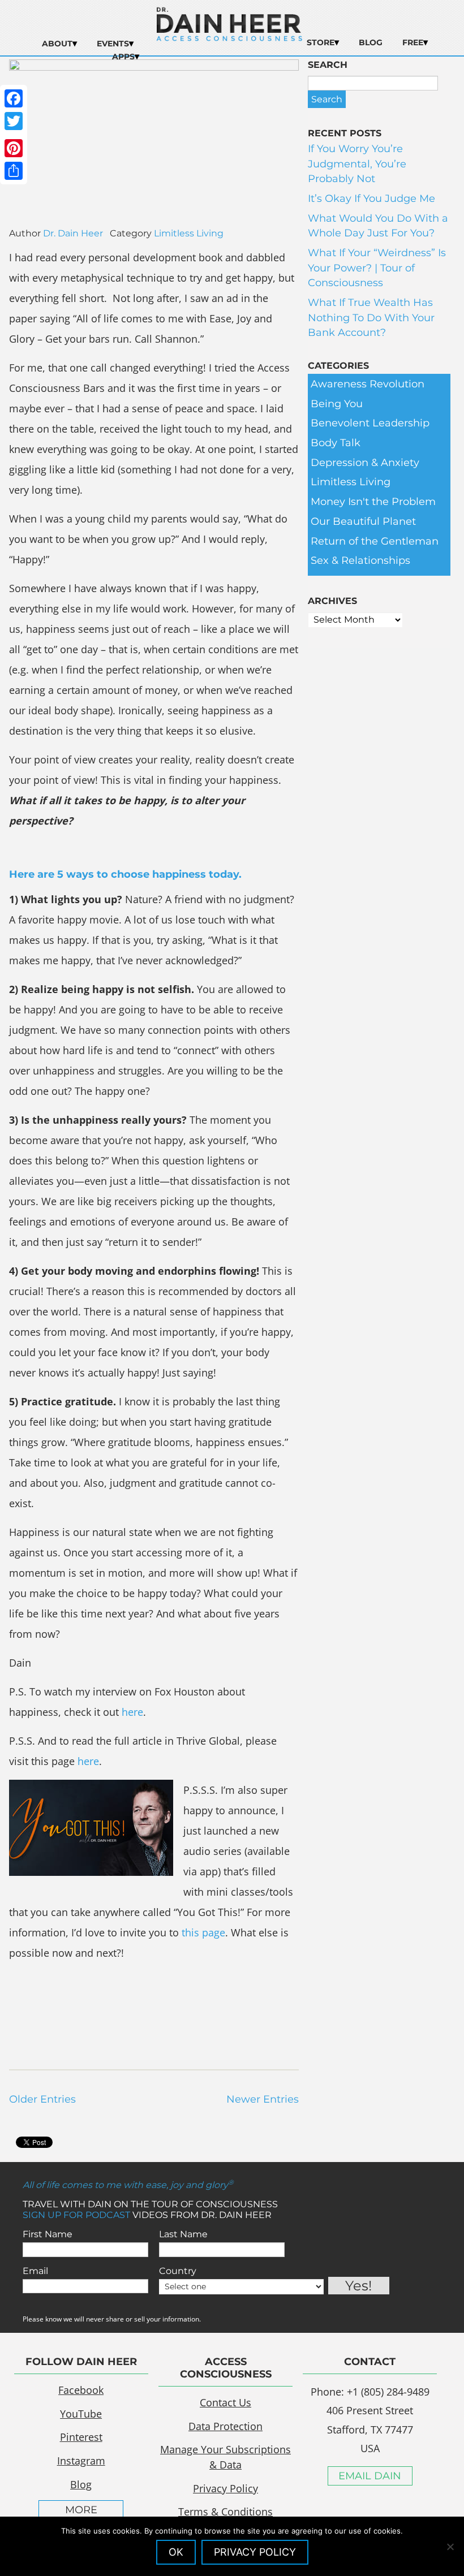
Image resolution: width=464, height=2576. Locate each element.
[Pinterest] (14, 148)
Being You (337, 404)
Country (178, 2271)
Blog (371, 42)
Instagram (81, 2461)
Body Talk (336, 443)
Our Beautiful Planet (363, 521)
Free (413, 42)
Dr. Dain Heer (73, 233)
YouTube (81, 2414)
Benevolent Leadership (370, 423)
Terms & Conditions (225, 2512)
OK (176, 2552)
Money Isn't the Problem (373, 502)
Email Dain (370, 2476)
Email (35, 2271)
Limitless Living (189, 233)
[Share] (14, 171)
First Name (48, 2234)
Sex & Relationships (360, 560)
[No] (450, 2547)
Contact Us (225, 2402)
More (81, 2510)
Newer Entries (263, 2099)
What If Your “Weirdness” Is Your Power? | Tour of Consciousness (377, 268)
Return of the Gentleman (375, 541)
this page (203, 1932)
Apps (123, 57)
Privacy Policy (225, 2488)
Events (113, 44)
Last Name (183, 2234)
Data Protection (225, 2426)
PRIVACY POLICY (255, 2552)
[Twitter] (14, 121)
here (132, 1712)
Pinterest (81, 2437)
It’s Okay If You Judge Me (371, 199)
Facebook (81, 2390)
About (57, 44)
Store (321, 42)
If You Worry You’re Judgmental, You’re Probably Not (357, 164)
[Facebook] (14, 98)
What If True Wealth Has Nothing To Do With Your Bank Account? (371, 318)
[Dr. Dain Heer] (229, 38)
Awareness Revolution (368, 384)
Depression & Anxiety (365, 463)
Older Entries (42, 2099)
